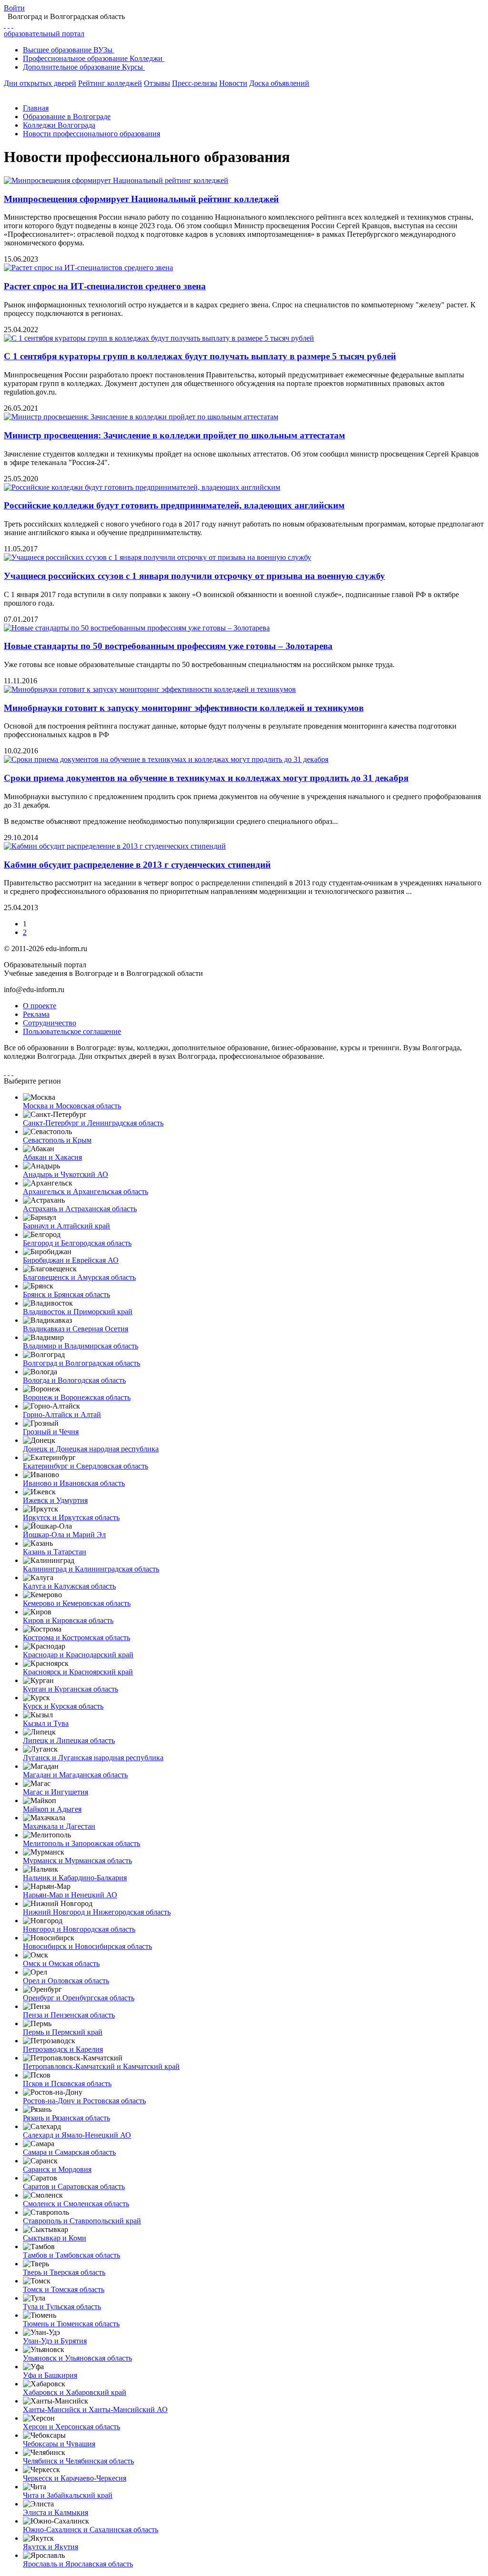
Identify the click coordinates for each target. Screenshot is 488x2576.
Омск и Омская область (61, 1963)
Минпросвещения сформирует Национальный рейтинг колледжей (141, 199)
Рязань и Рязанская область (66, 2118)
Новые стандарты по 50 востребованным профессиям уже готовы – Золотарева (168, 646)
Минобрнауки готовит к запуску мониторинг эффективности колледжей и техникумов (184, 708)
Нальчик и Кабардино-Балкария (75, 1878)
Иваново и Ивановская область (74, 1483)
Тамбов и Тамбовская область (71, 2255)
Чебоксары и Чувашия (59, 2444)
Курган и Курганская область (71, 1689)
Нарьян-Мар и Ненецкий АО (70, 1895)
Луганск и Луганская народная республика (93, 1758)
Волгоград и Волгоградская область (81, 1363)
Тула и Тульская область (62, 2307)
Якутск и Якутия (51, 2547)
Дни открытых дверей (40, 83)
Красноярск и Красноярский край (78, 1672)
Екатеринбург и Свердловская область (86, 1466)
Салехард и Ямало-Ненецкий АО (77, 2135)
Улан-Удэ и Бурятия (55, 2341)
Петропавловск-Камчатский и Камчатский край (101, 2066)
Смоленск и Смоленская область (76, 2204)
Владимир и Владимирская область (81, 1346)
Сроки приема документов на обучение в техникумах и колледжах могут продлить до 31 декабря (206, 778)
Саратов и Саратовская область (74, 2186)
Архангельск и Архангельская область (86, 1192)
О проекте (40, 1006)
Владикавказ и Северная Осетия (76, 1329)
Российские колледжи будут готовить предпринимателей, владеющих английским (174, 505)
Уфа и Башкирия (50, 2375)
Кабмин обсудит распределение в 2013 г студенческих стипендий (137, 865)
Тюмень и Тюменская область (71, 2324)
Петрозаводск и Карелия (63, 2049)
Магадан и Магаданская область (75, 1775)
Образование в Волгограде (67, 117)
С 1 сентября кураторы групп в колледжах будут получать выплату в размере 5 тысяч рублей (200, 356)
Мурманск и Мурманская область (77, 1861)
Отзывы (157, 83)
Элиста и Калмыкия (56, 2512)
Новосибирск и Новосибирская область (87, 1946)
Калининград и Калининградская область (91, 1569)
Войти (14, 8)
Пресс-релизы (195, 83)
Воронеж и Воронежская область (77, 1397)
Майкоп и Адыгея (52, 1809)
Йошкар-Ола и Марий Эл (64, 1535)
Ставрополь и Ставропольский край (82, 2221)
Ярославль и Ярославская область (78, 2564)
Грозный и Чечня (51, 1432)
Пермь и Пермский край (63, 2032)
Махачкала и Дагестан (59, 1826)
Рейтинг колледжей (110, 83)
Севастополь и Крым (57, 1140)
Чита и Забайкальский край (68, 2495)
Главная (36, 108)
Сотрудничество (50, 1023)
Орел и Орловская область (66, 1981)
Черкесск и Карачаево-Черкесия (75, 2478)
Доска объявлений (279, 83)
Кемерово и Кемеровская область (77, 1603)
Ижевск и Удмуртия (55, 1500)
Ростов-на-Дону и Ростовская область (84, 2101)
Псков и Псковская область (67, 2084)
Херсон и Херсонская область (71, 2427)
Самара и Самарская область (69, 2152)
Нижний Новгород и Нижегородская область (97, 1912)
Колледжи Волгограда (59, 125)
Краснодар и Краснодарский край (78, 1655)
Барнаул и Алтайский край (66, 1226)
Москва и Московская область (72, 1106)
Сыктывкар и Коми (55, 2238)
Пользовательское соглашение (72, 1031)
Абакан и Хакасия (52, 1157)
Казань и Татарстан (55, 1552)
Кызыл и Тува (46, 1723)
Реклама (36, 1014)
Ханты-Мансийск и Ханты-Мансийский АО (95, 2409)
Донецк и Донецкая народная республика (91, 1449)
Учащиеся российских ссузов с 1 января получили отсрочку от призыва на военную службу (194, 576)
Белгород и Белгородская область (77, 1243)
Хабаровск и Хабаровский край (75, 2392)
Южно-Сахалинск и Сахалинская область (91, 2530)
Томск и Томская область (64, 2289)
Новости (233, 83)
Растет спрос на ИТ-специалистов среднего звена (105, 286)
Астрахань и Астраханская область (80, 1209)
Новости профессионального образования (91, 134)
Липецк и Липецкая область (69, 1740)
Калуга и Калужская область (69, 1586)
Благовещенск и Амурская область (79, 1277)
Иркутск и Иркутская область (71, 1517)
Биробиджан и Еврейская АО (71, 1260)
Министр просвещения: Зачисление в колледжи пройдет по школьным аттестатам (174, 435)
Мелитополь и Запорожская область (81, 1843)
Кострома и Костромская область (76, 1638)
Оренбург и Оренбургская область (79, 1998)
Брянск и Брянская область (66, 1294)
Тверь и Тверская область (64, 2272)
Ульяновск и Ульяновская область (77, 2358)
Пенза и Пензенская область (69, 2015)
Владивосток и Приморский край (78, 1312)
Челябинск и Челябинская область (78, 2461)
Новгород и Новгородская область (79, 1929)
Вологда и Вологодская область (74, 1380)
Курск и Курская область (63, 1706)
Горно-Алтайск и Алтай (62, 1415)
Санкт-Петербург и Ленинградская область (93, 1123)
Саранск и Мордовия (57, 2169)
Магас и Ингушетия (56, 1792)
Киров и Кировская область (68, 1620)
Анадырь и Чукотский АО (66, 1174)
